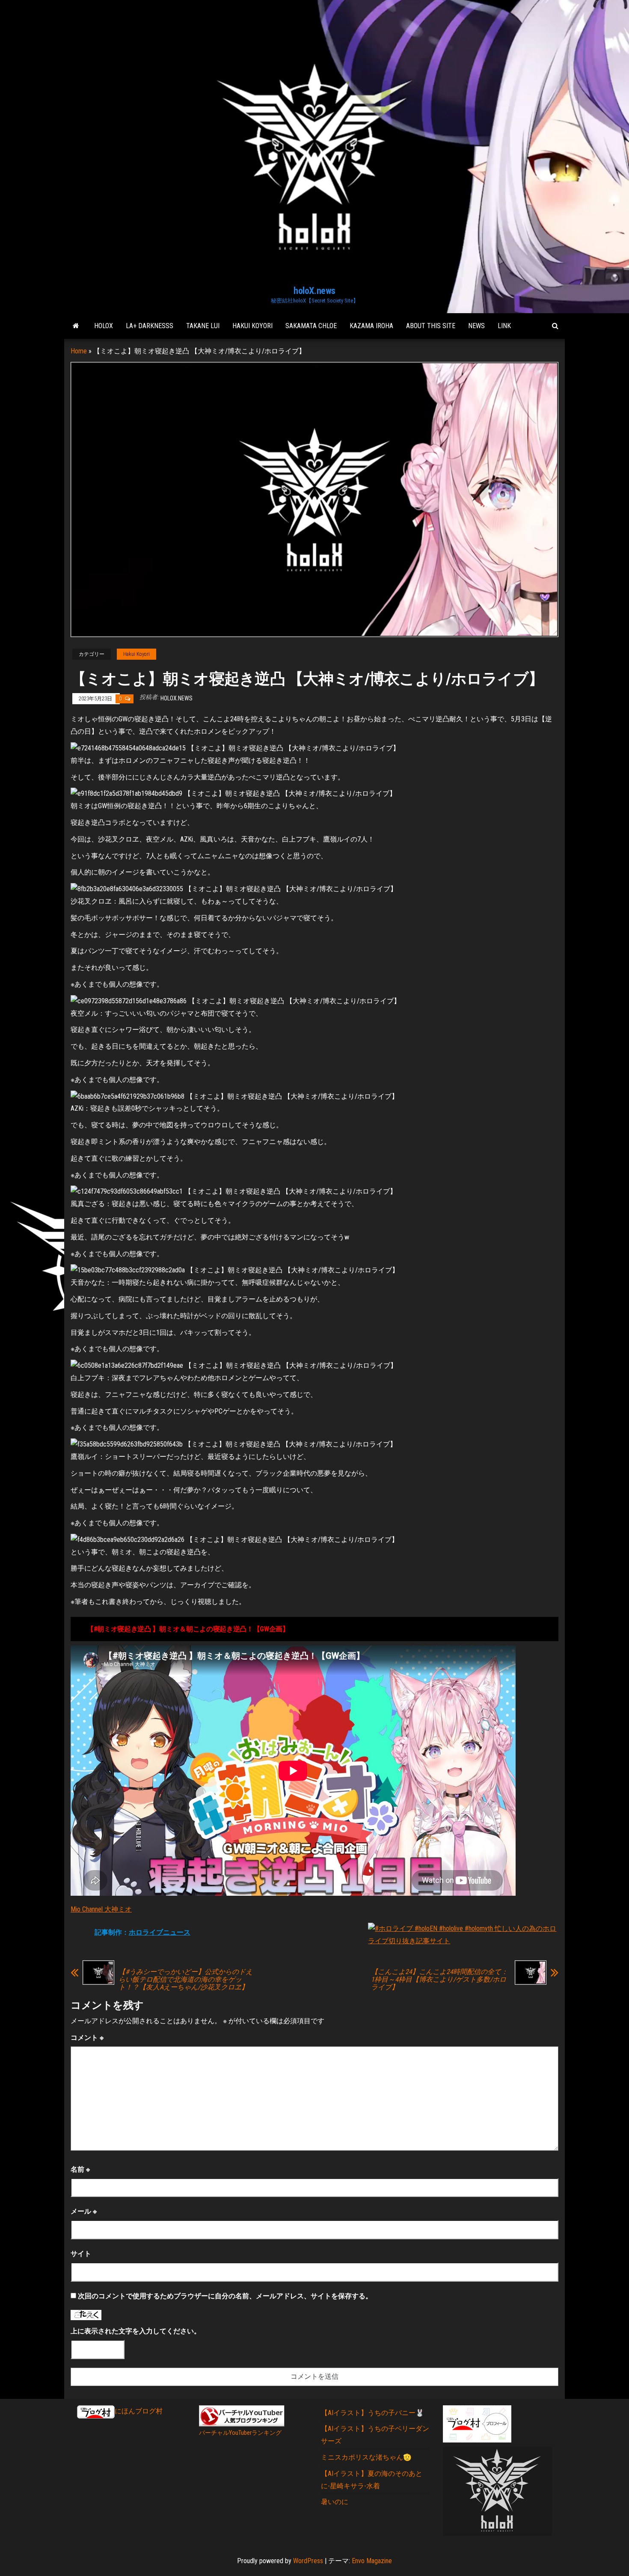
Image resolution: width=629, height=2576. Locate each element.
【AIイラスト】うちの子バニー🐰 (372, 2413)
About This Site (431, 326)
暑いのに (335, 2502)
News (476, 326)
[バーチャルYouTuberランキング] (242, 2415)
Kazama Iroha (371, 326)
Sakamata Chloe (311, 326)
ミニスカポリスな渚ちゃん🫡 (366, 2457)
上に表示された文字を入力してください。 (136, 2331)
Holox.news (177, 698)
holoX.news (314, 291)
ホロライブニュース (160, 1932)
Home (79, 351)
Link (504, 326)
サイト (81, 2254)
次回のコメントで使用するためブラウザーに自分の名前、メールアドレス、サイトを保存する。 (225, 2296)
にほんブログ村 (139, 2411)
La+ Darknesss (150, 326)
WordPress (308, 2561)
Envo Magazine (372, 2561)
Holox (104, 326)
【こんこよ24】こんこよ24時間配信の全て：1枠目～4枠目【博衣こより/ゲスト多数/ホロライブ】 (439, 1980)
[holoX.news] (76, 326)
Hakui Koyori (252, 326)
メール (84, 2211)
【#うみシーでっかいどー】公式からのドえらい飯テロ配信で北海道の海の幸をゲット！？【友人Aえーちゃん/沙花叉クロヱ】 (185, 1980)
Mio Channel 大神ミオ (101, 1909)
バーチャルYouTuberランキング (240, 2433)
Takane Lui (203, 326)
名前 (80, 2169)
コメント (87, 2038)
